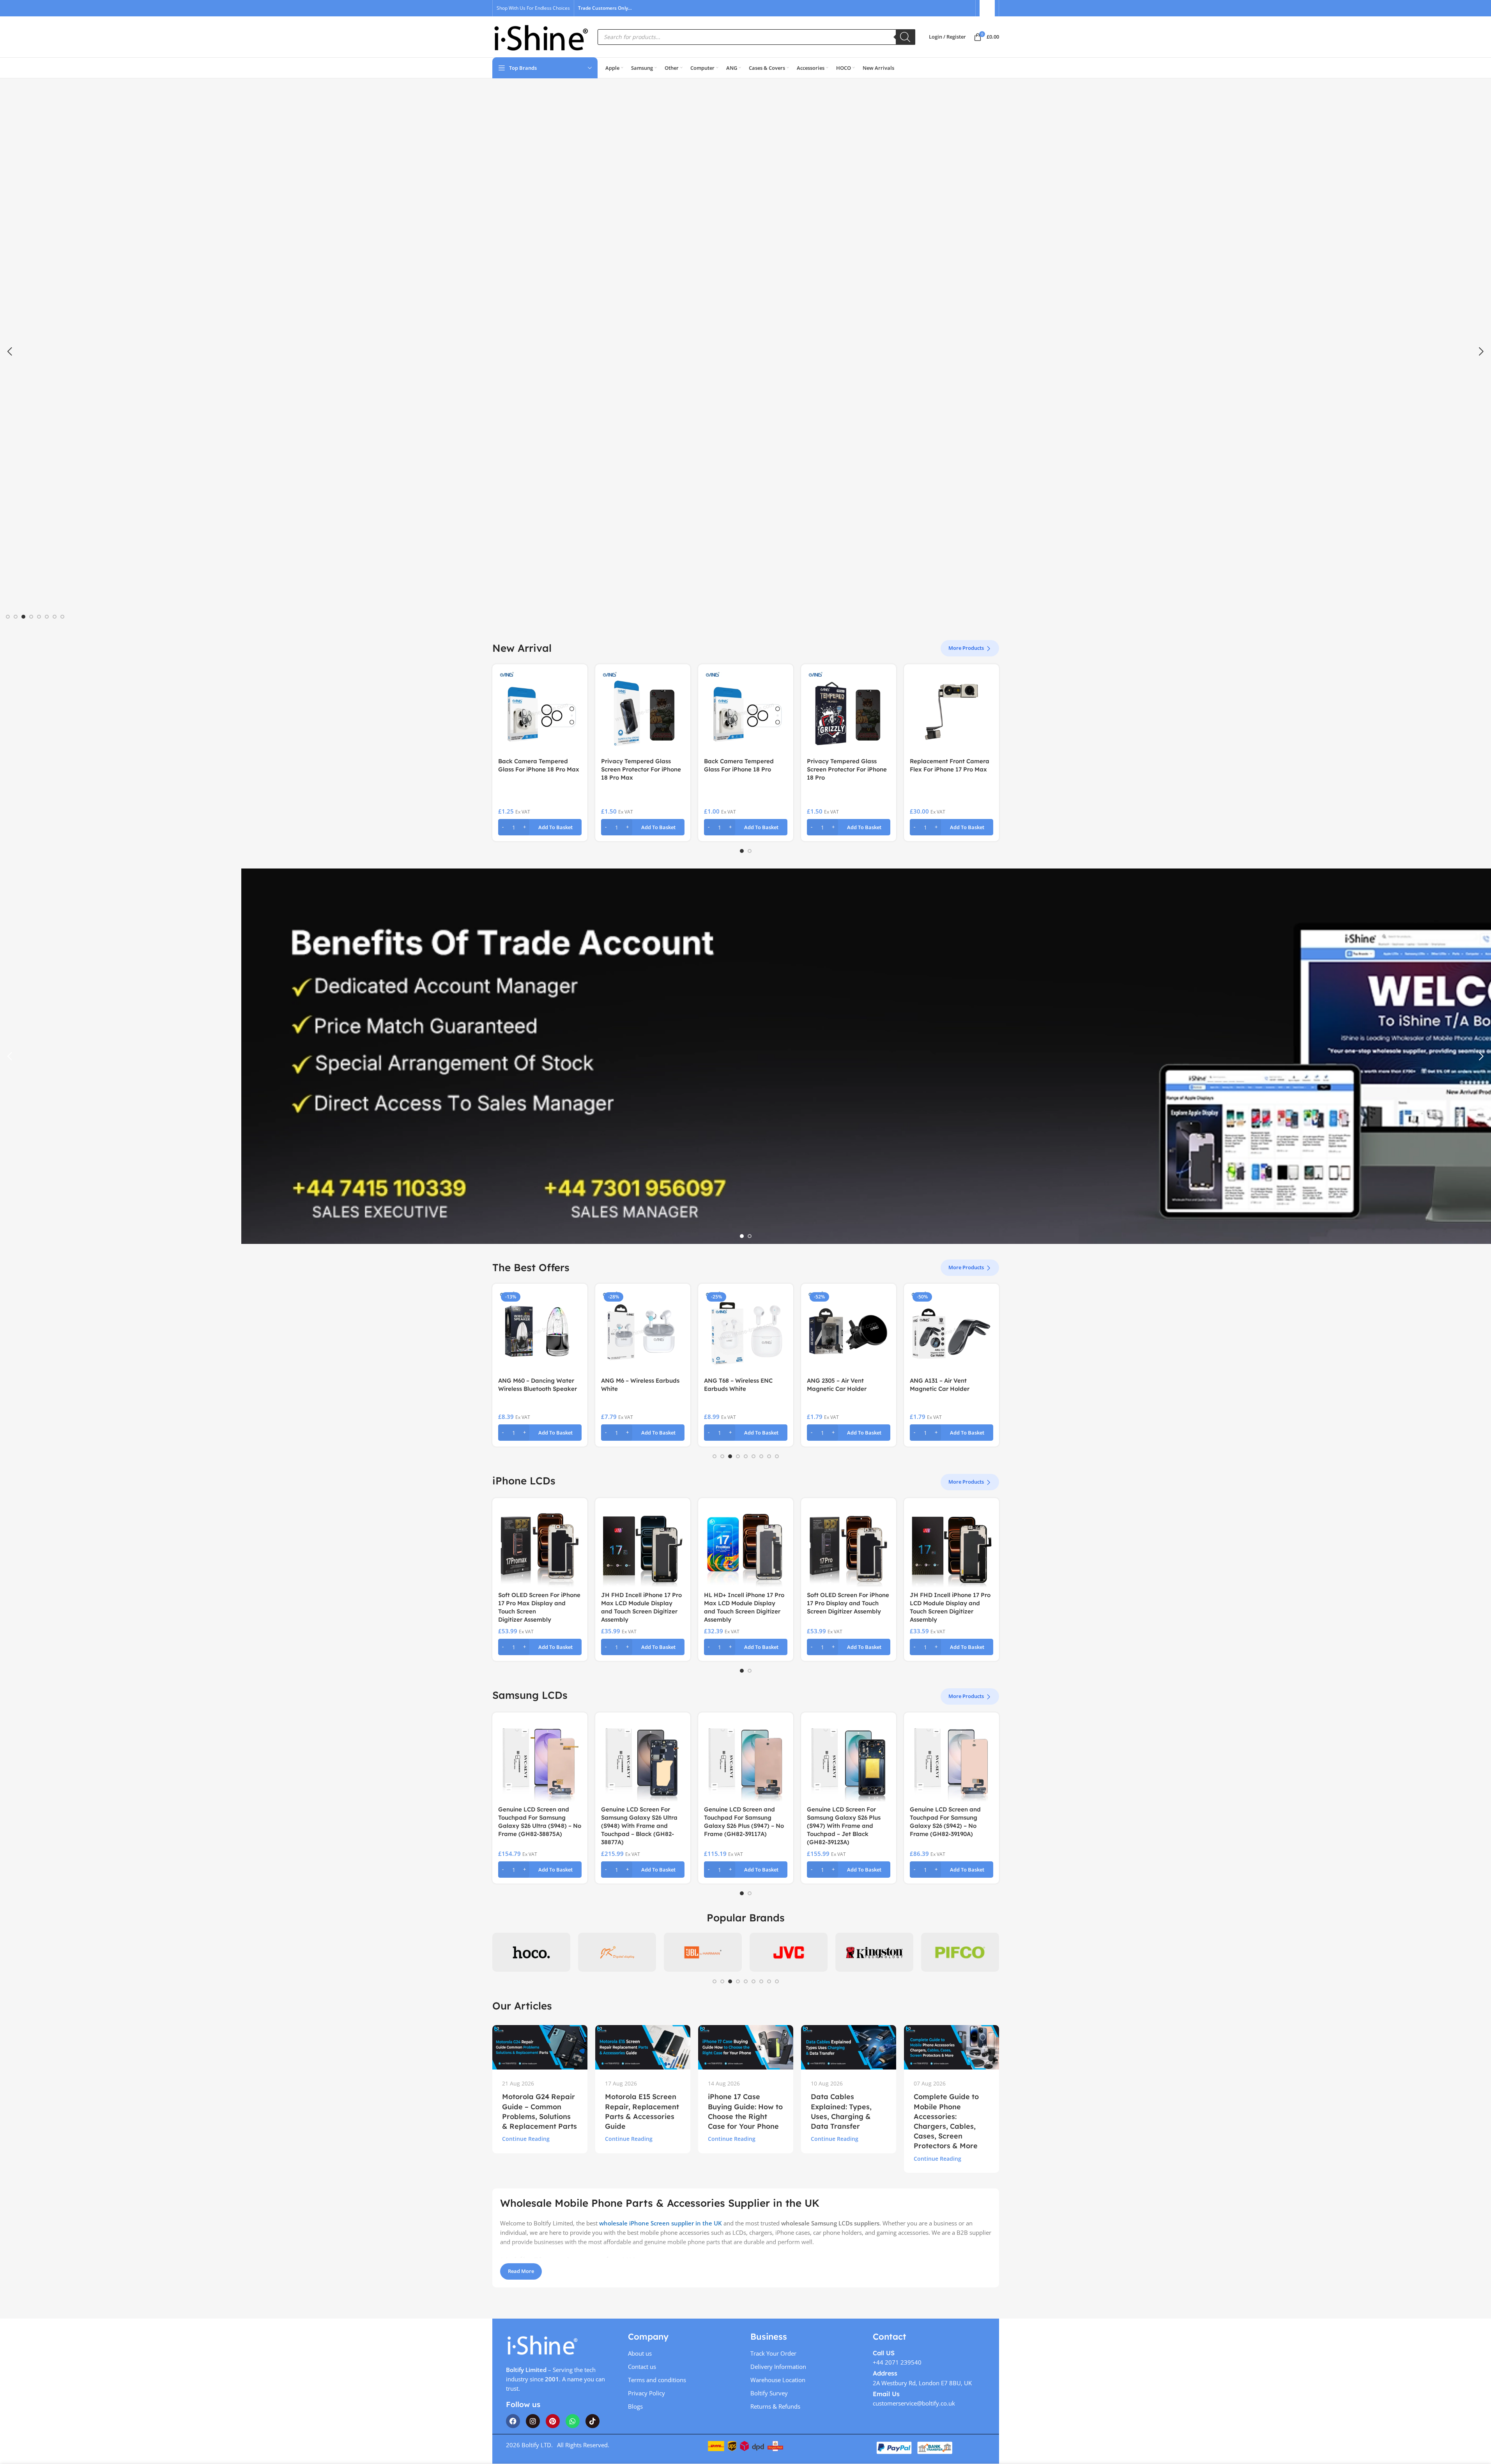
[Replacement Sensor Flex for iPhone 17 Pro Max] (540, 712)
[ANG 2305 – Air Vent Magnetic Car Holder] (849, 1331)
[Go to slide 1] (8, 617)
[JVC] (789, 1952)
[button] (10, 352)
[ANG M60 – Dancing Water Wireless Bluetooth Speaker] (540, 1331)
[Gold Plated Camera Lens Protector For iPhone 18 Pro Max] (849, 712)
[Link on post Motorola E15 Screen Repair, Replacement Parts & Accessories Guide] (643, 2047)
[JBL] (703, 1952)
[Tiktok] (593, 2421)
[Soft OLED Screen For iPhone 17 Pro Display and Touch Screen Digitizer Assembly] (849, 1546)
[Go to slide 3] (23, 617)
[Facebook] (513, 2421)
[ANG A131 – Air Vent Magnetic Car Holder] (952, 1331)
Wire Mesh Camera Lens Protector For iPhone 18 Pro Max (949, 769)
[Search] (906, 37)
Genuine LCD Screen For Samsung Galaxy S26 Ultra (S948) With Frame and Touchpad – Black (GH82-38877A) (639, 1826)
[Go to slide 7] (55, 617)
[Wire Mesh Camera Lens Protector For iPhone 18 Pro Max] (952, 712)
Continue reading (526, 2139)
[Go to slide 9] (777, 1456)
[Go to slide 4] (31, 617)
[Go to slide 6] (47, 617)
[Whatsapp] (573, 2421)
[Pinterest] (553, 2421)
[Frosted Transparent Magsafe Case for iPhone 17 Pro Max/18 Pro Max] (643, 712)
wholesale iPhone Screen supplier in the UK (661, 2223)
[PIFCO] (960, 1952)
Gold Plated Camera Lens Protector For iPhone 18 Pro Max (846, 769)
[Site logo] (541, 36)
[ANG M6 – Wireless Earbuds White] (643, 1331)
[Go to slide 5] (39, 617)
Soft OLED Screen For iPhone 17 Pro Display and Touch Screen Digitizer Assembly (848, 1603)
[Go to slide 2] (16, 617)
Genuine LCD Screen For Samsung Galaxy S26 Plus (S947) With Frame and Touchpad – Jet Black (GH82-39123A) (844, 1826)
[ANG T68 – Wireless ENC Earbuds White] (746, 1331)
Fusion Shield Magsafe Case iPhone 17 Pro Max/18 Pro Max (744, 769)
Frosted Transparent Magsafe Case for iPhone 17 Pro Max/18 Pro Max (641, 769)
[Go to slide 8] (62, 617)
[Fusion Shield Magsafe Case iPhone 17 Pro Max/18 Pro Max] (746, 712)
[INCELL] (617, 1952)
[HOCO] (531, 1952)
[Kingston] (874, 1952)
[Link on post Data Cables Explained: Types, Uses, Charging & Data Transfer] (849, 2047)
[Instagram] (533, 2421)
